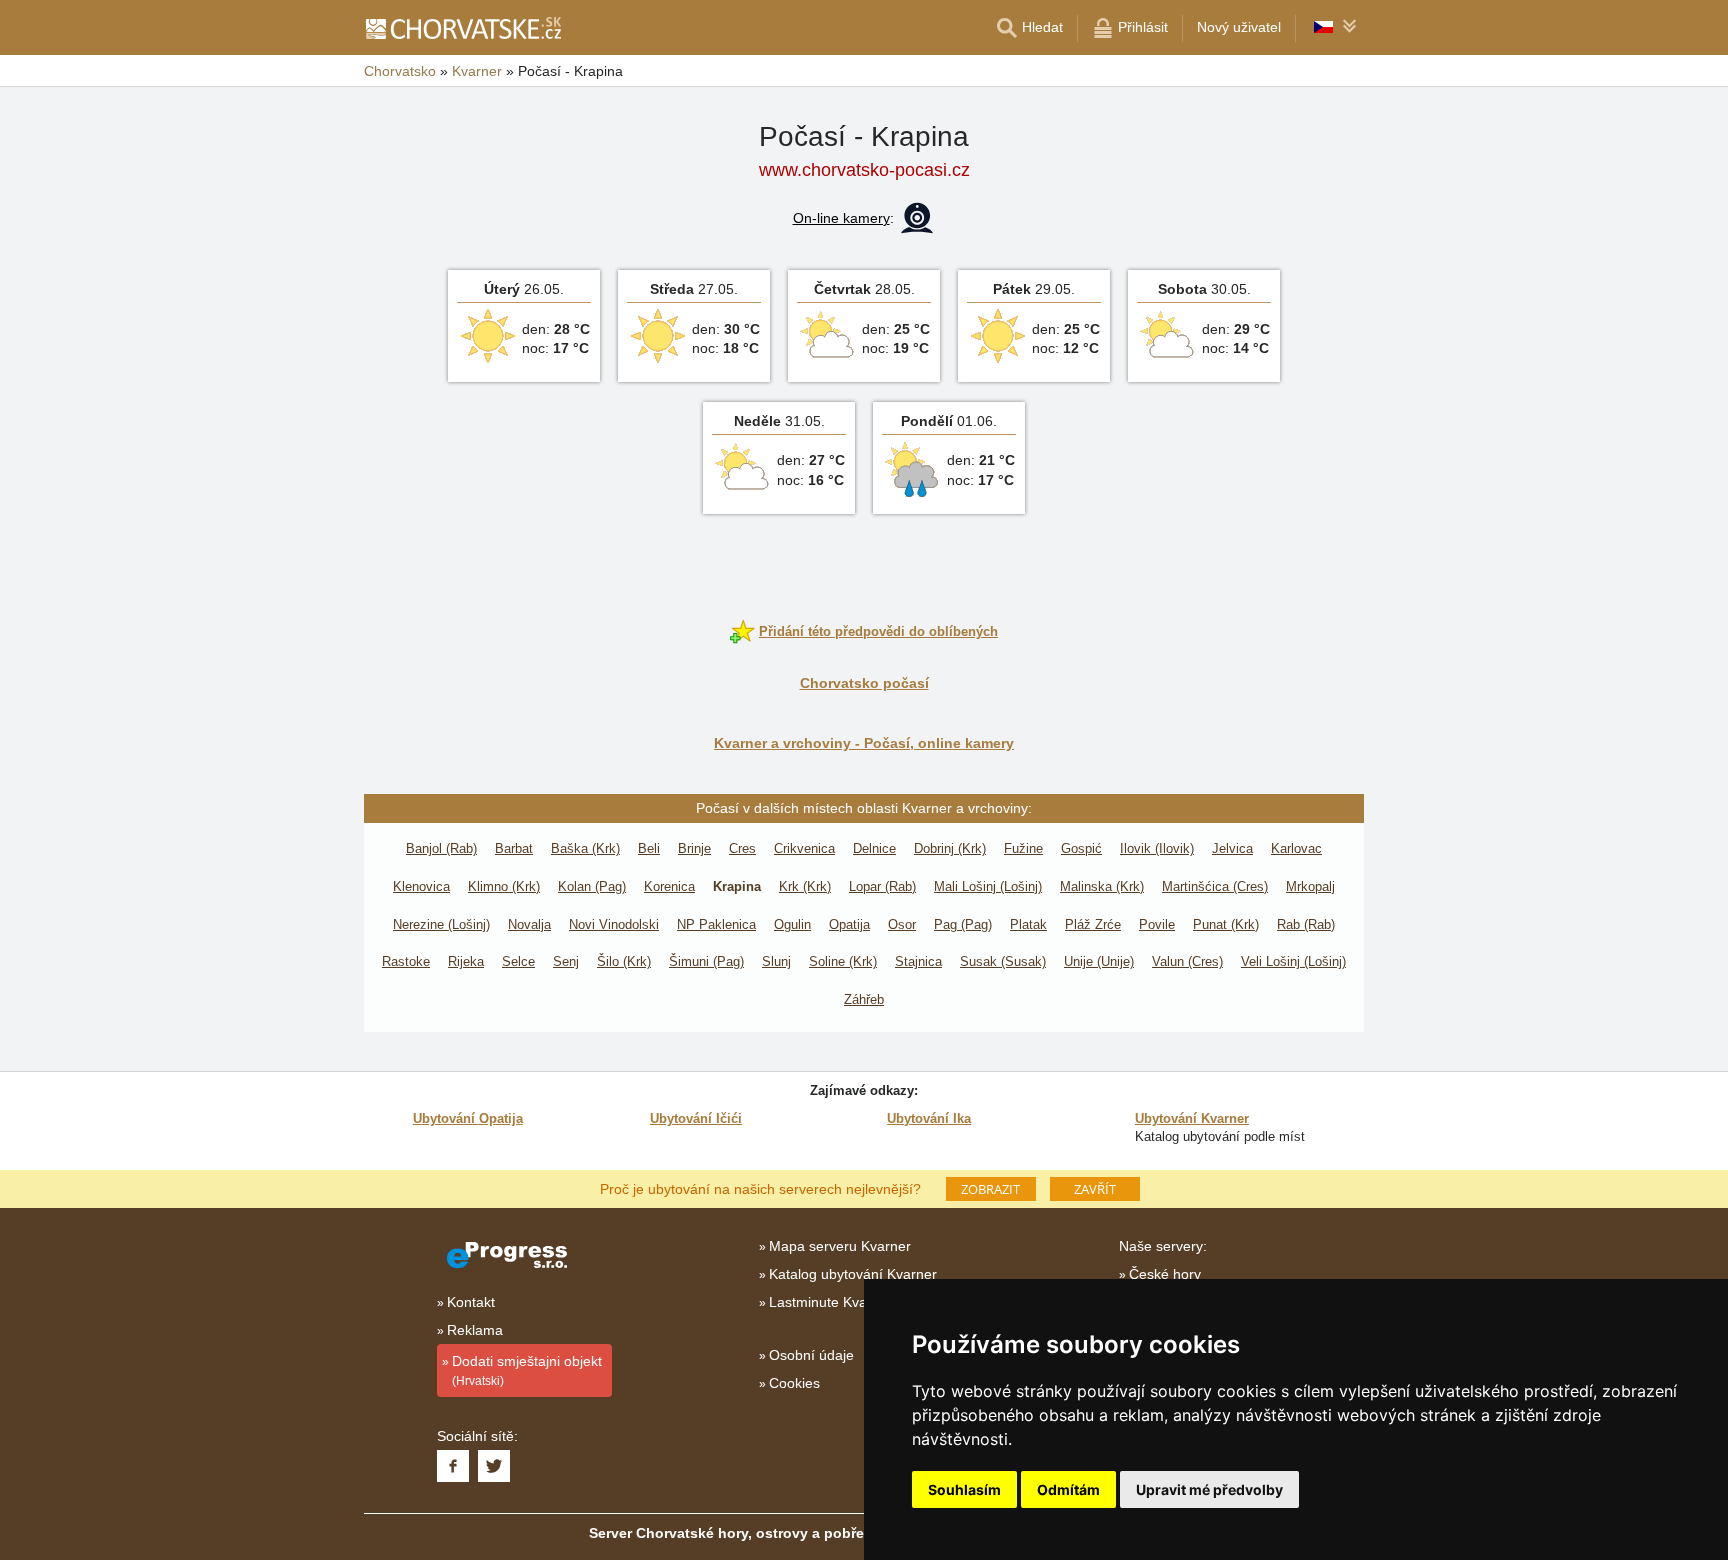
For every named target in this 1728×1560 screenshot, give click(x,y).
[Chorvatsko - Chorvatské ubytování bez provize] (462, 28)
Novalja (529, 924)
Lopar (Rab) (882, 886)
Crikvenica (804, 848)
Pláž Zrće (1093, 924)
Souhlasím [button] (964, 1489)
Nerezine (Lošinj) (441, 924)
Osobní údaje (811, 1355)
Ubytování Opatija (468, 1118)
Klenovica (421, 886)
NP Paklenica (716, 924)
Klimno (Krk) (504, 886)
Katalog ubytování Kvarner (853, 1274)
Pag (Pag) (963, 924)
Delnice (874, 848)
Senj (566, 961)
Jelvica (1232, 848)
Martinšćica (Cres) (1215, 886)
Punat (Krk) (1226, 924)
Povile (1157, 924)
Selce (518, 961)
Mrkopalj (1310, 886)
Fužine (1023, 848)
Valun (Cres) (1187, 961)
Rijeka (466, 961)
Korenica (669, 886)
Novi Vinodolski (614, 924)
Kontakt (471, 1302)
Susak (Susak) (1003, 961)
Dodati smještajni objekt (527, 1370)
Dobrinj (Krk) (950, 848)
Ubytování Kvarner (1192, 1118)
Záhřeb (864, 999)
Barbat (514, 848)
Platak (1028, 924)
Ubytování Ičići (696, 1118)
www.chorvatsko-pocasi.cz (864, 170)
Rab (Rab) (1306, 924)
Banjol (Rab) (441, 848)
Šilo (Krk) (624, 961)
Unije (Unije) (1099, 961)
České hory (1165, 1274)
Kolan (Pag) (592, 886)
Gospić (1081, 848)
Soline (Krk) (843, 961)
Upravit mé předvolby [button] (1209, 1489)
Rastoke (406, 961)
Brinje (694, 848)
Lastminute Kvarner (831, 1302)
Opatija (849, 924)
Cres (742, 848)
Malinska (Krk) (1102, 886)
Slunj (776, 961)
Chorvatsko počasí (864, 683)
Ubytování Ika (929, 1118)
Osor (902, 924)
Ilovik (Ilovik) (1157, 848)
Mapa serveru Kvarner (840, 1246)
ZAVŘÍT (1095, 1189)
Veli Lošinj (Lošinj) (1293, 961)
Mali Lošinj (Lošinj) (988, 886)
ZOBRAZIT (990, 1189)
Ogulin (792, 924)
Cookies (794, 1383)
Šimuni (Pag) (706, 961)
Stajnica (918, 961)
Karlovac (1296, 848)
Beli (649, 848)
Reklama (475, 1330)
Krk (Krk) (805, 886)
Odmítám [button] (1068, 1489)
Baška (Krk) (585, 848)
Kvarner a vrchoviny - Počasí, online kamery (864, 743)
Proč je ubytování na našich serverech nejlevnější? (760, 1188)
